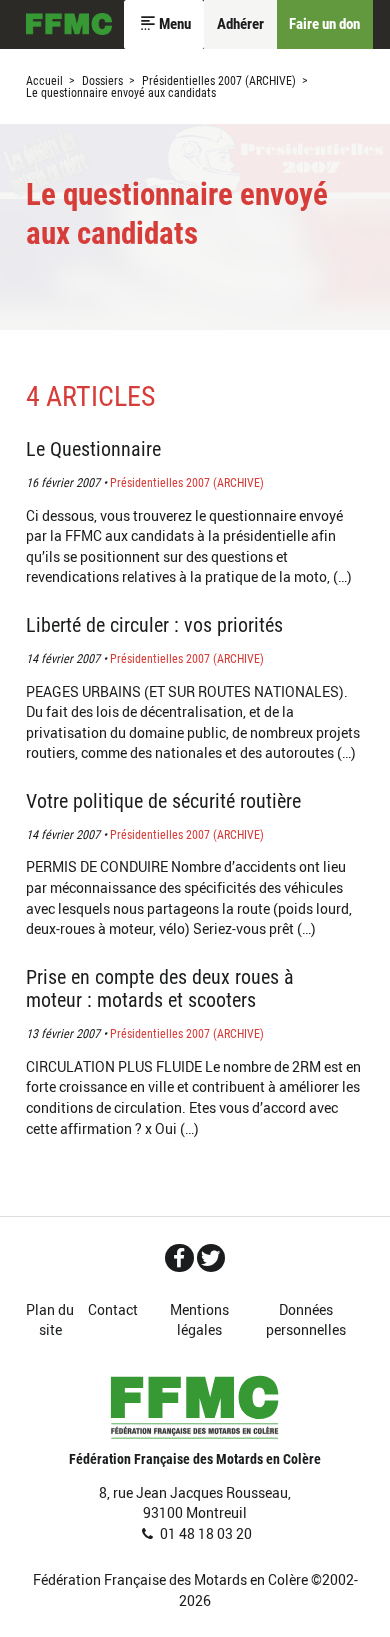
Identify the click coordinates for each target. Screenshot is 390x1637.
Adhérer (240, 24)
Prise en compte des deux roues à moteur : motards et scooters (160, 989)
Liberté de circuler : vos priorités (154, 625)
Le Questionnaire (93, 449)
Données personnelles (306, 1320)
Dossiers (102, 81)
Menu (175, 24)
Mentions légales (199, 1320)
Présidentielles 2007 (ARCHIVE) (219, 81)
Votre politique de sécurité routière (163, 801)
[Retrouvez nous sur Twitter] (211, 1258)
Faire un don (324, 24)
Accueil (69, 25)
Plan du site (50, 1320)
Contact (113, 1309)
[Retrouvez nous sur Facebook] (179, 1258)
